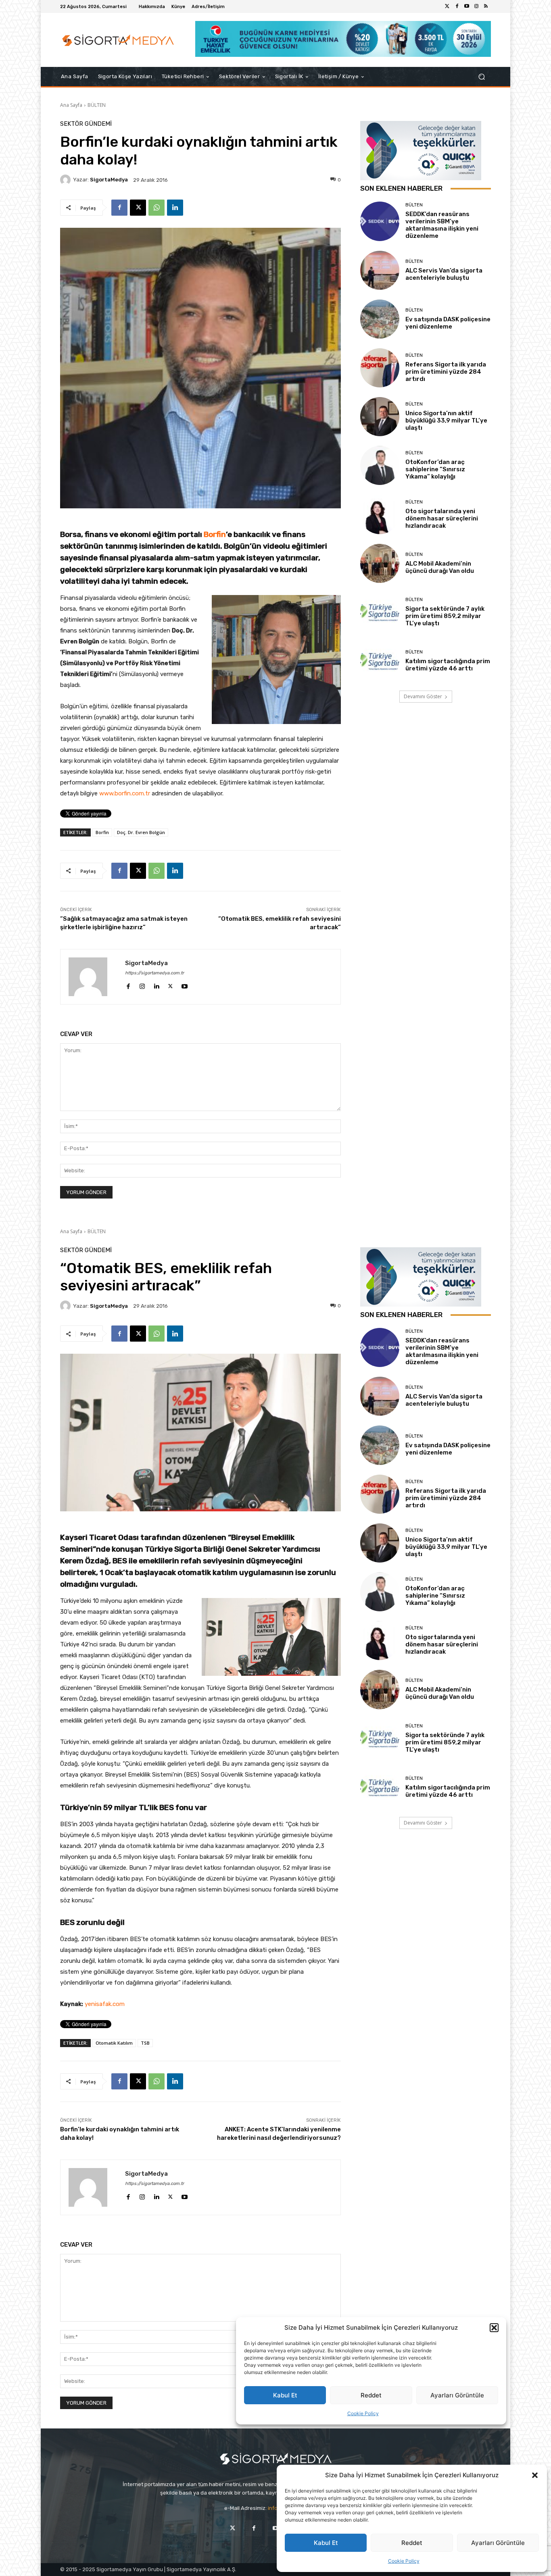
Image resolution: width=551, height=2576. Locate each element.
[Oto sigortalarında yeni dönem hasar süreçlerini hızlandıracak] (380, 514)
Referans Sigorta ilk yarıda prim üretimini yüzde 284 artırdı (446, 372)
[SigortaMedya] (67, 180)
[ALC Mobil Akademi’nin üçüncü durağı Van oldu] (380, 563)
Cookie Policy (404, 2561)
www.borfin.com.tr (125, 793)
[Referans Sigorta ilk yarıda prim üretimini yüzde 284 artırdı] (380, 368)
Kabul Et (326, 2543)
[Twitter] (447, 6)
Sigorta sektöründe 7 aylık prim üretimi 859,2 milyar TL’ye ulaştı (445, 616)
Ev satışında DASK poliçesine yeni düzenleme (448, 323)
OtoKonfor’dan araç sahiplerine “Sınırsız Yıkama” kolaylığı (435, 469)
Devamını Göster (423, 696)
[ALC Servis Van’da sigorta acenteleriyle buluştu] (380, 270)
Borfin (215, 534)
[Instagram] (476, 6)
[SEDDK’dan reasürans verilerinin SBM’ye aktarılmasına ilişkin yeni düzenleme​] (380, 221)
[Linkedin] (175, 208)
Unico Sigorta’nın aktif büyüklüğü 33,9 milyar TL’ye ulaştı (446, 420)
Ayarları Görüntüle (498, 2543)
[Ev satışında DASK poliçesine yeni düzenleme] (380, 319)
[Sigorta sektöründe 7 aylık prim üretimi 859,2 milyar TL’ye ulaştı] (380, 612)
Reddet (412, 2543)
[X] (138, 208)
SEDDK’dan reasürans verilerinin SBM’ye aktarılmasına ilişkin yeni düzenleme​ (442, 225)
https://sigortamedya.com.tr (154, 973)
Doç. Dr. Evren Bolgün (141, 832)
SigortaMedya (109, 180)
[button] (535, 2475)
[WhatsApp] (157, 208)
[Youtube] (467, 6)
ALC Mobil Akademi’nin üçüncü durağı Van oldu (440, 567)
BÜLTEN (97, 105)
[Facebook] (457, 6)
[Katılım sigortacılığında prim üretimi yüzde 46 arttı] (380, 661)
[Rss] (486, 6)
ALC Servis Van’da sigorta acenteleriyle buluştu (444, 274)
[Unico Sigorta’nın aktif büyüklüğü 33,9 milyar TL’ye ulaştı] (380, 417)
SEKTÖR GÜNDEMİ (86, 124)
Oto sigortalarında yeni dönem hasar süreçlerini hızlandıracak (442, 518)
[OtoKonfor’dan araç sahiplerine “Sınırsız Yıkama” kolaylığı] (380, 465)
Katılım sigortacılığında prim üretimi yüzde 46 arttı (448, 665)
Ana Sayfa (71, 105)
